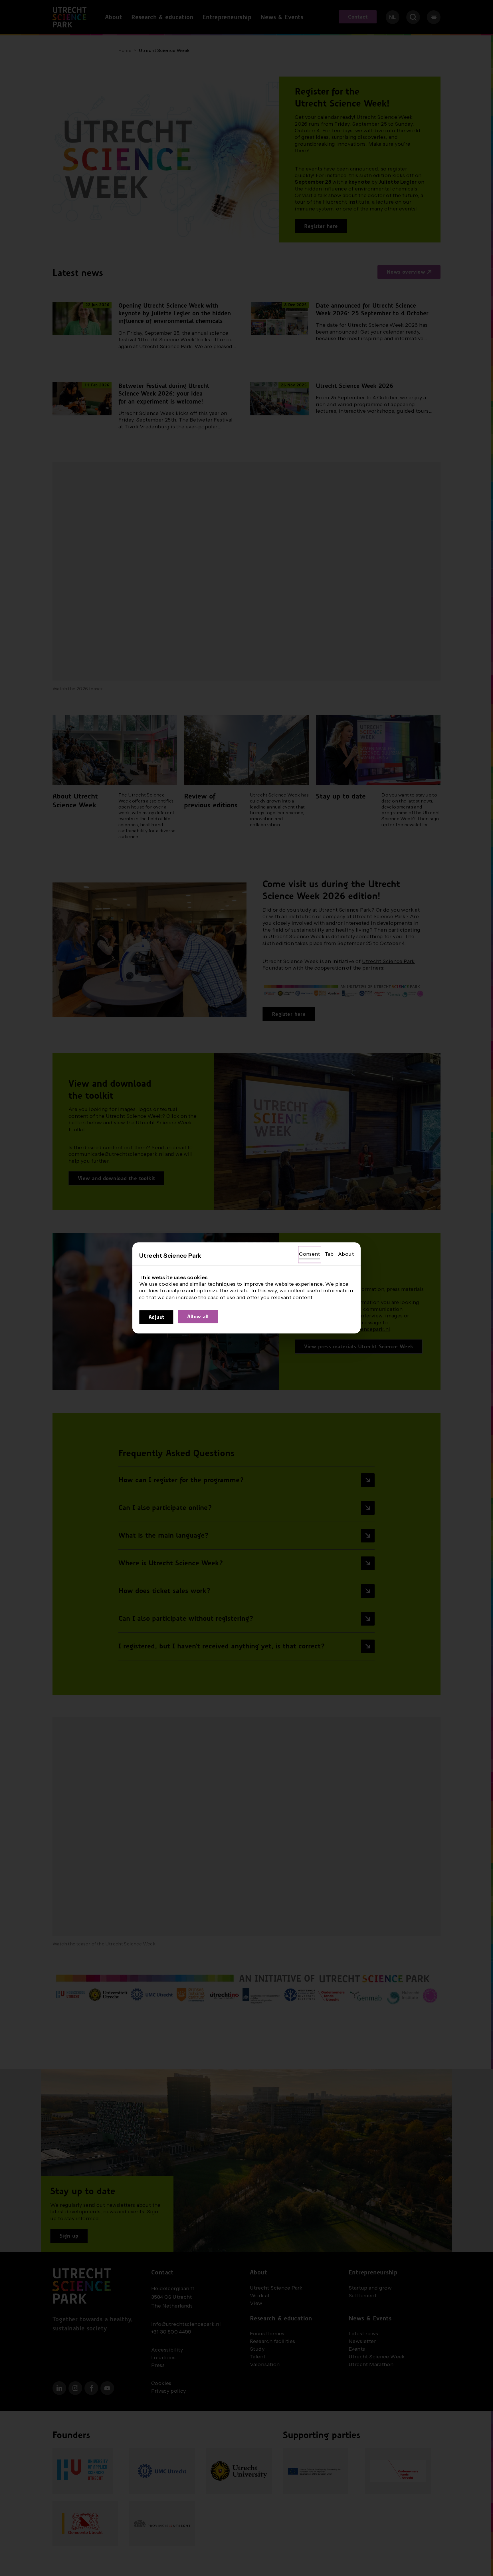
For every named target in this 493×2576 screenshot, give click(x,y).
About (346, 1254)
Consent (310, 1254)
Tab (329, 1254)
